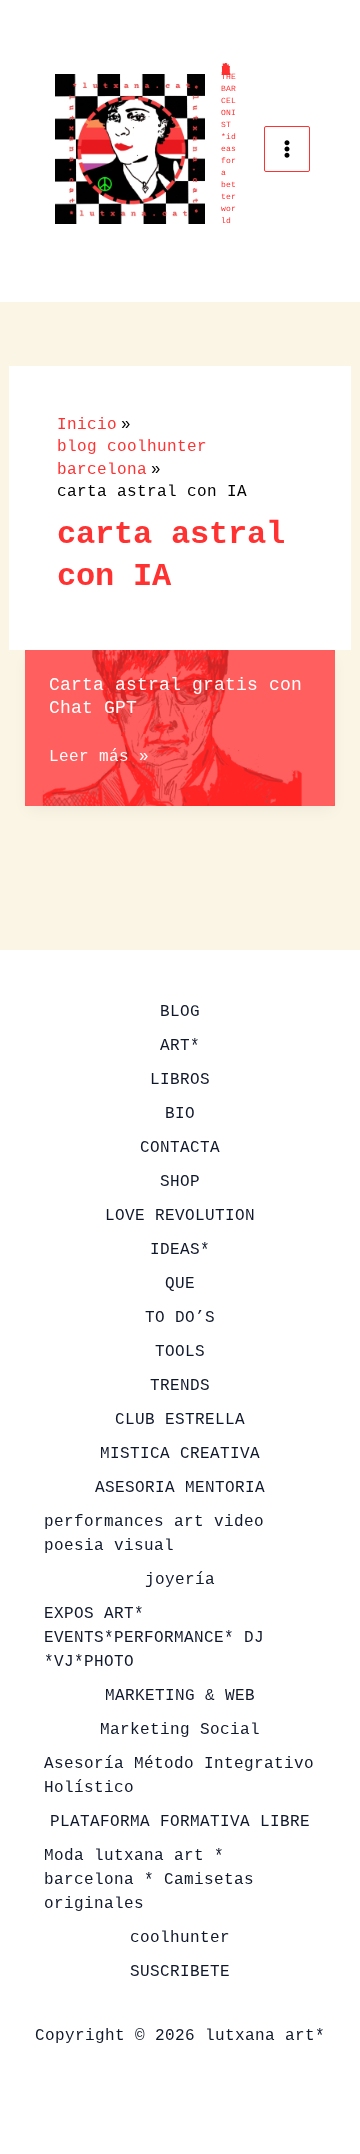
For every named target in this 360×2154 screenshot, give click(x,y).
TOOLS (180, 1352)
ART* (180, 1046)
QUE (180, 1284)
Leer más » (99, 758)
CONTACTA (180, 1148)
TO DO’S (180, 1318)
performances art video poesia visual (154, 1534)
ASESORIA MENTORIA (180, 1488)
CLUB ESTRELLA (180, 1420)
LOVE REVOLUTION (180, 1216)
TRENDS (180, 1386)
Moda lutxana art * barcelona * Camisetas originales (149, 1880)
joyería (180, 1580)
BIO (180, 1114)
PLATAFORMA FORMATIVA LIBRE (180, 1822)
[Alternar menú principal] (287, 149)
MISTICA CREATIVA (180, 1454)
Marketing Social (180, 1730)
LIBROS (180, 1080)
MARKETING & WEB (180, 1696)
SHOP (180, 1182)
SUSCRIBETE (180, 1972)
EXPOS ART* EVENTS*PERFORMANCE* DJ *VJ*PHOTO (154, 1638)
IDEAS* (180, 1250)
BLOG (180, 1012)
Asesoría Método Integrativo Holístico (179, 1776)
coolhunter (180, 1938)
